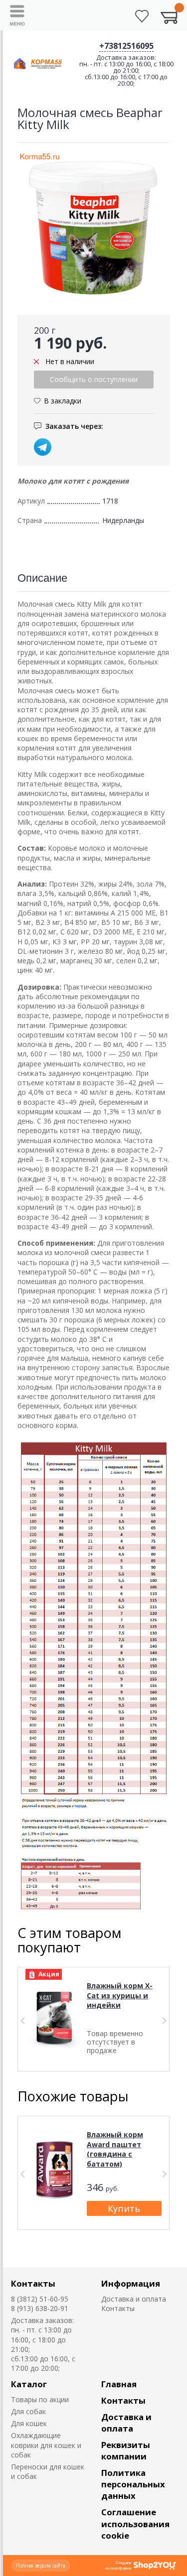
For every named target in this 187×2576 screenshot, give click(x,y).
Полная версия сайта (41, 2566)
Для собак (28, 2411)
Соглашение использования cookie (135, 2523)
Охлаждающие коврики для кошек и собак (46, 2445)
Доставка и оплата (134, 2299)
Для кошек (29, 2423)
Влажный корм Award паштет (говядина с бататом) (115, 2149)
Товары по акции (40, 2399)
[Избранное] (142, 16)
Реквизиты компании (126, 2450)
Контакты (33, 2283)
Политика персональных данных (133, 2484)
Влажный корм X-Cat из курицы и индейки (120, 1995)
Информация (131, 2283)
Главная (119, 2384)
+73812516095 (126, 46)
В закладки (63, 401)
